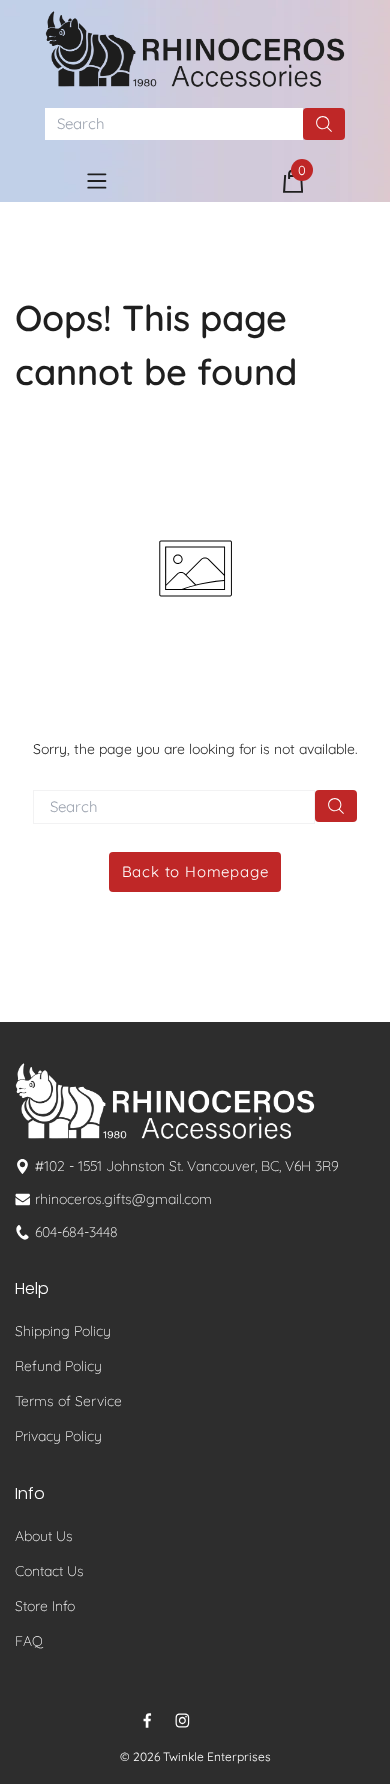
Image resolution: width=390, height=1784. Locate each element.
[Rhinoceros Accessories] (195, 49)
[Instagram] (182, 1720)
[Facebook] (147, 1720)
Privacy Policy (58, 1436)
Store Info (45, 1606)
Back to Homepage (195, 871)
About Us (44, 1536)
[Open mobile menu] (97, 181)
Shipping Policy (63, 1331)
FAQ (29, 1641)
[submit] (324, 124)
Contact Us (49, 1571)
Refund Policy (58, 1366)
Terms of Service (68, 1401)
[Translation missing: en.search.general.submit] (336, 806)
